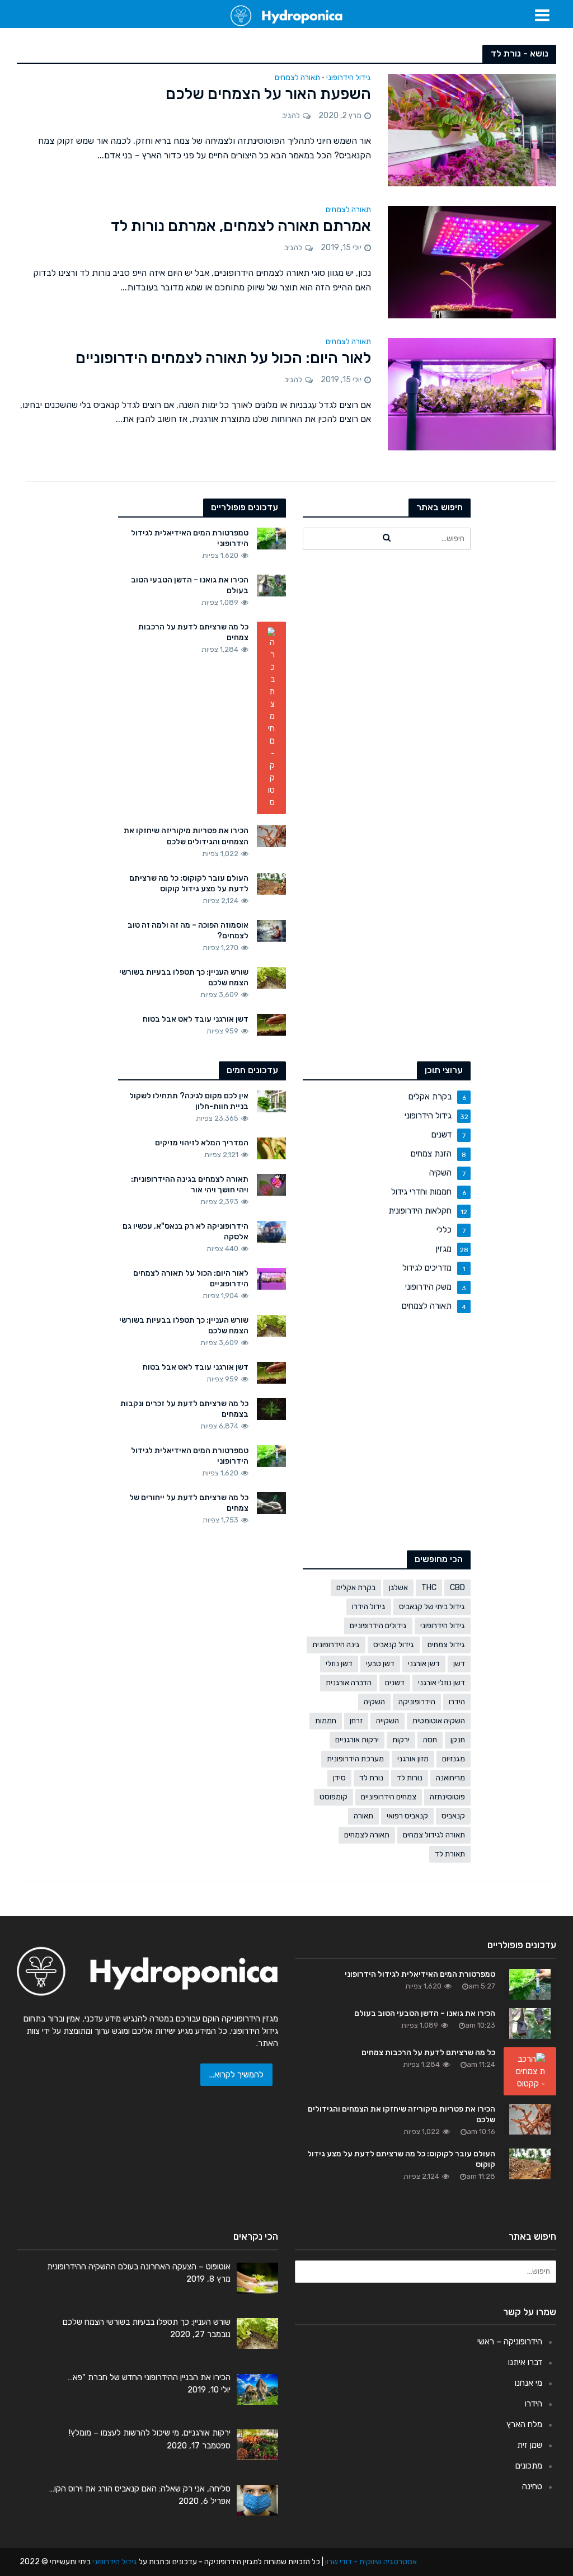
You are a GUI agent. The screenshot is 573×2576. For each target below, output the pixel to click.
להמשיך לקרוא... (236, 2075)
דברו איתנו (525, 2362)
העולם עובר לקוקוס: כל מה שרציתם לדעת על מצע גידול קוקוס (189, 883)
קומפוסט (334, 1797)
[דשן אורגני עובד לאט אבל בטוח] (272, 1024)
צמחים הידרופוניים (389, 1797)
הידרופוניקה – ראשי (510, 2342)
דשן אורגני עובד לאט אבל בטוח (196, 1019)
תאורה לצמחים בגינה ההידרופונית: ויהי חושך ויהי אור (190, 1184)
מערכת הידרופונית (355, 1759)
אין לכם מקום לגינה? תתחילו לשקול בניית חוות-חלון (189, 1101)
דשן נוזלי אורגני (442, 1683)
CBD (457, 1588)
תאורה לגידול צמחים (434, 1835)
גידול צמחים (446, 1645)
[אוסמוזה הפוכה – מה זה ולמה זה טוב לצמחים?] (272, 930)
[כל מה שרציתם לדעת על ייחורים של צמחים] (272, 1503)
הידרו (457, 1702)
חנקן (458, 1740)
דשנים (395, 1683)
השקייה (388, 1721)
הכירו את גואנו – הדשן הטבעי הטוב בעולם (190, 585)
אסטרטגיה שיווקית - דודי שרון (371, 2562)
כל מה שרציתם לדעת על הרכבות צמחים (193, 632)
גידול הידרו (369, 1607)
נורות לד (410, 1778)
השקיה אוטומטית (439, 1721)
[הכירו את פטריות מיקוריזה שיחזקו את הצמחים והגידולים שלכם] (272, 836)
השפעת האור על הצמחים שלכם (268, 94)
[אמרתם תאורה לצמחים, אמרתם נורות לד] (472, 262)
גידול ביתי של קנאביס (432, 1607)
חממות (326, 1721)
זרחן (356, 1721)
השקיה (374, 1702)
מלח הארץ (524, 2424)
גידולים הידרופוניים (378, 1626)
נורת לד (371, 1778)
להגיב (291, 116)
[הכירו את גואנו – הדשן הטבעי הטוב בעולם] (272, 585)
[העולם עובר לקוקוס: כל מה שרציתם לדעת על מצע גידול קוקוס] (272, 883)
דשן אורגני (424, 1664)
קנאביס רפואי (407, 1816)
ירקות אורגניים (357, 1740)
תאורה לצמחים (297, 78)
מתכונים (529, 2466)
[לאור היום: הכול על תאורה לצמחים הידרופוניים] (472, 393)
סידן (339, 1778)
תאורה (363, 1816)
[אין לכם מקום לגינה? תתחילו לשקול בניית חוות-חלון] (272, 1101)
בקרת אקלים (356, 1588)
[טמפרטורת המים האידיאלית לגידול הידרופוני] (272, 538)
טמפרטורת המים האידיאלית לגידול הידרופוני (190, 538)
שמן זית (530, 2445)
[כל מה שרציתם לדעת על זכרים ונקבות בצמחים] (272, 1409)
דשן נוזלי (339, 1664)
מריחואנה (450, 1778)
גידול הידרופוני (349, 78)
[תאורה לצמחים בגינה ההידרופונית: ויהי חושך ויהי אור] (272, 1184)
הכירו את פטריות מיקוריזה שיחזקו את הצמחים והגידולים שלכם (186, 836)
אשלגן (398, 1588)
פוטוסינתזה (447, 1797)
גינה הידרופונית (336, 1645)
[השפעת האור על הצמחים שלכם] (472, 130)
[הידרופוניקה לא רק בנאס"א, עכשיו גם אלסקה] (272, 1231)
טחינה (532, 2486)
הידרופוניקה (417, 1702)
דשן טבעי (380, 1664)
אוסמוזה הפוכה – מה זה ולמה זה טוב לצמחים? (188, 930)
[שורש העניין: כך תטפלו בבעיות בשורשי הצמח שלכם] (272, 977)
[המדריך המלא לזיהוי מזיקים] (272, 1148)
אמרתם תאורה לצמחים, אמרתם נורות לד (241, 226)
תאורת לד (450, 1854)
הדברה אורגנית (349, 1683)
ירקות (401, 1740)
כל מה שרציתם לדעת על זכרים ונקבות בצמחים (184, 1409)
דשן (459, 1664)
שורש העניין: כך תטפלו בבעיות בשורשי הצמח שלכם (184, 977)
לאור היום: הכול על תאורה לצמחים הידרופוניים (223, 358)
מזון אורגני (413, 1759)
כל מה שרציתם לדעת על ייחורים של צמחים (189, 1503)
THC (429, 1588)
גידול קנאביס (394, 1645)
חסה (430, 1740)
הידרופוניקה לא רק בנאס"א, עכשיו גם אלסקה (185, 1231)
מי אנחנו (529, 2383)
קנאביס (453, 1816)
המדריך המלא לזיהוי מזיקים (202, 1143)
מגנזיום (454, 1759)
